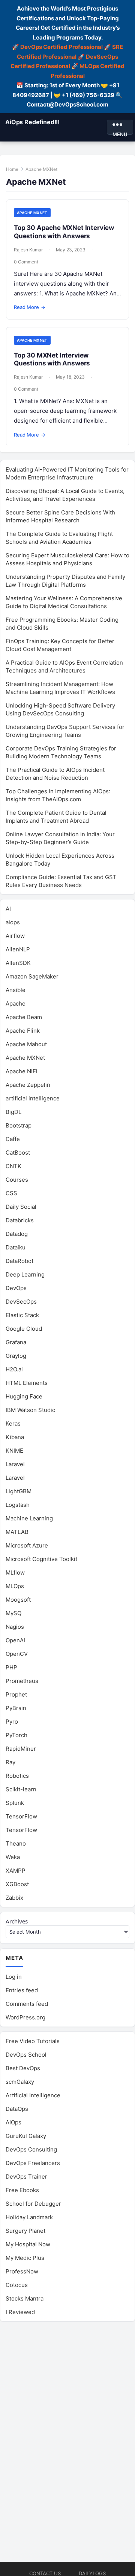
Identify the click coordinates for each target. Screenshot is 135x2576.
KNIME (14, 1451)
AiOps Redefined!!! (32, 122)
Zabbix (14, 1898)
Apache (16, 1003)
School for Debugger (33, 2204)
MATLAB (17, 1532)
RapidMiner (21, 1749)
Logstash (18, 1505)
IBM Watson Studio (31, 1410)
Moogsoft (18, 1600)
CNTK (13, 1166)
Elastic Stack (22, 1315)
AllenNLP (18, 949)
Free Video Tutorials (33, 2041)
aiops (13, 922)
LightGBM (19, 1491)
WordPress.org (25, 2017)
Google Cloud (24, 1329)
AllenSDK (18, 963)
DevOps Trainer (26, 2177)
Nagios (15, 1627)
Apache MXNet (32, 213)
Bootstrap (19, 1125)
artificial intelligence (33, 1098)
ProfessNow (22, 2271)
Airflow (15, 936)
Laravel (15, 1464)
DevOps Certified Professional (61, 47)
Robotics (17, 1776)
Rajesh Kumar (28, 250)
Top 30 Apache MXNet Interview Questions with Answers (64, 232)
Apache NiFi (22, 1071)
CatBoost (18, 1153)
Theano (16, 1843)
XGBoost (17, 1884)
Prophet (16, 1694)
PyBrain (16, 1708)
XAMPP (16, 1871)
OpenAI (15, 1640)
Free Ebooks (22, 2190)
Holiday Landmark (29, 2217)
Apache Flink (23, 1031)
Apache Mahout (26, 1044)
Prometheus (22, 1681)
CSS (11, 1193)
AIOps (13, 2122)
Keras (13, 1423)
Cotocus (17, 2285)
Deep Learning (25, 1274)
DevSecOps (21, 1302)
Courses (17, 1180)
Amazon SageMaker (32, 976)
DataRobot (19, 1261)
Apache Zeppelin (28, 1085)
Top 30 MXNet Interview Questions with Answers (52, 359)
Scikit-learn (21, 1789)
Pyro (12, 1722)
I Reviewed (20, 2312)
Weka (13, 1857)
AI (8, 909)
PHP (11, 1667)
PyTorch (16, 1735)
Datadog (17, 1234)
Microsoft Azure (27, 1545)
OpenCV (17, 1654)
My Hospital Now (28, 2244)
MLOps (15, 1586)
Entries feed (22, 1990)
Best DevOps (23, 2068)
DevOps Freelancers (33, 2163)
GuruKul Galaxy (26, 2136)
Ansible (16, 990)
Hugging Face (24, 1396)
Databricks (20, 1220)
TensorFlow (21, 1816)
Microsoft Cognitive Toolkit (41, 1559)
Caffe (13, 1139)
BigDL (13, 1112)
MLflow (15, 1573)
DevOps (16, 1288)
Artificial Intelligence (33, 2095)
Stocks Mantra (25, 2298)
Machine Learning (29, 1518)
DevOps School (26, 2055)
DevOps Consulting (31, 2149)
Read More (30, 307)
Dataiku (16, 1247)
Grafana (16, 1342)
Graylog (16, 1356)
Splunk (15, 1803)
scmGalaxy (20, 2082)
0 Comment (26, 262)
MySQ (13, 1613)
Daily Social (21, 1207)
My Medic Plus (25, 2258)
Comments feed (27, 2004)
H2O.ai (14, 1369)
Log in (14, 1977)
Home (12, 169)
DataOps (17, 2109)
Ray (10, 1762)
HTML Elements (27, 1383)
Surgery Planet (25, 2231)
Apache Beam (24, 1017)
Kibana (15, 1437)
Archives (17, 1921)
